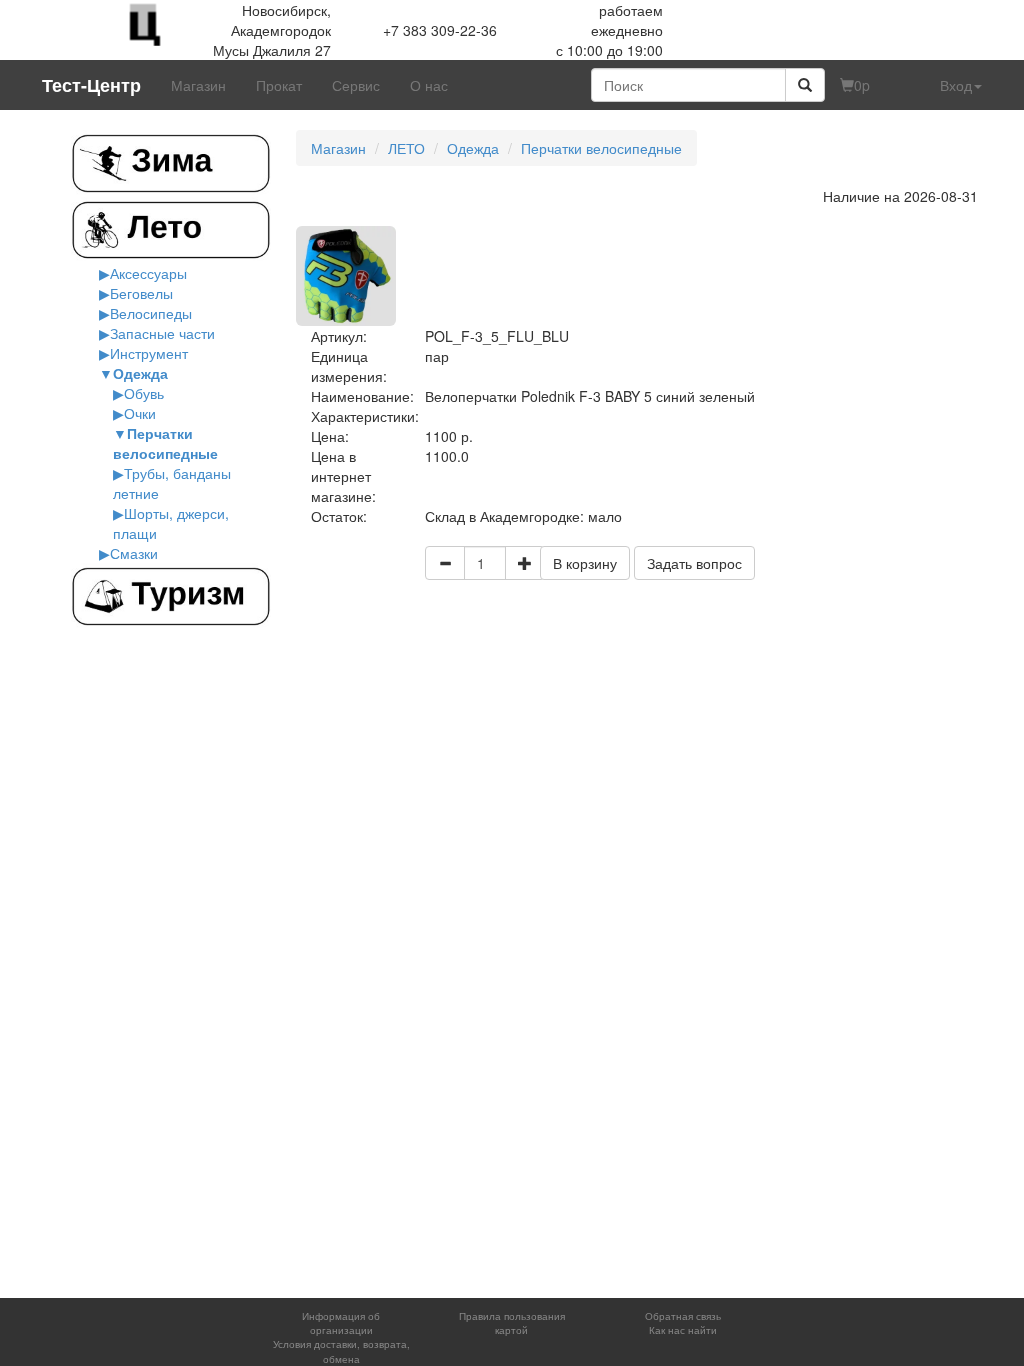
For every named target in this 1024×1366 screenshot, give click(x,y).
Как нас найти (683, 1330)
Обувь (144, 393)
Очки (140, 413)
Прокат (279, 85)
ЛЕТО (406, 148)
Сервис (356, 85)
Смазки (134, 553)
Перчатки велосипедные (165, 443)
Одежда (140, 373)
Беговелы (141, 293)
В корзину (585, 563)
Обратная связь (683, 1316)
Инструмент (149, 353)
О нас (429, 85)
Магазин (198, 85)
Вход (956, 85)
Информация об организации (341, 1323)
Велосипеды (151, 313)
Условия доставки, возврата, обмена (341, 1351)
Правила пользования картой (512, 1323)
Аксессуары (148, 273)
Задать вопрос (694, 563)
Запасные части (162, 333)
